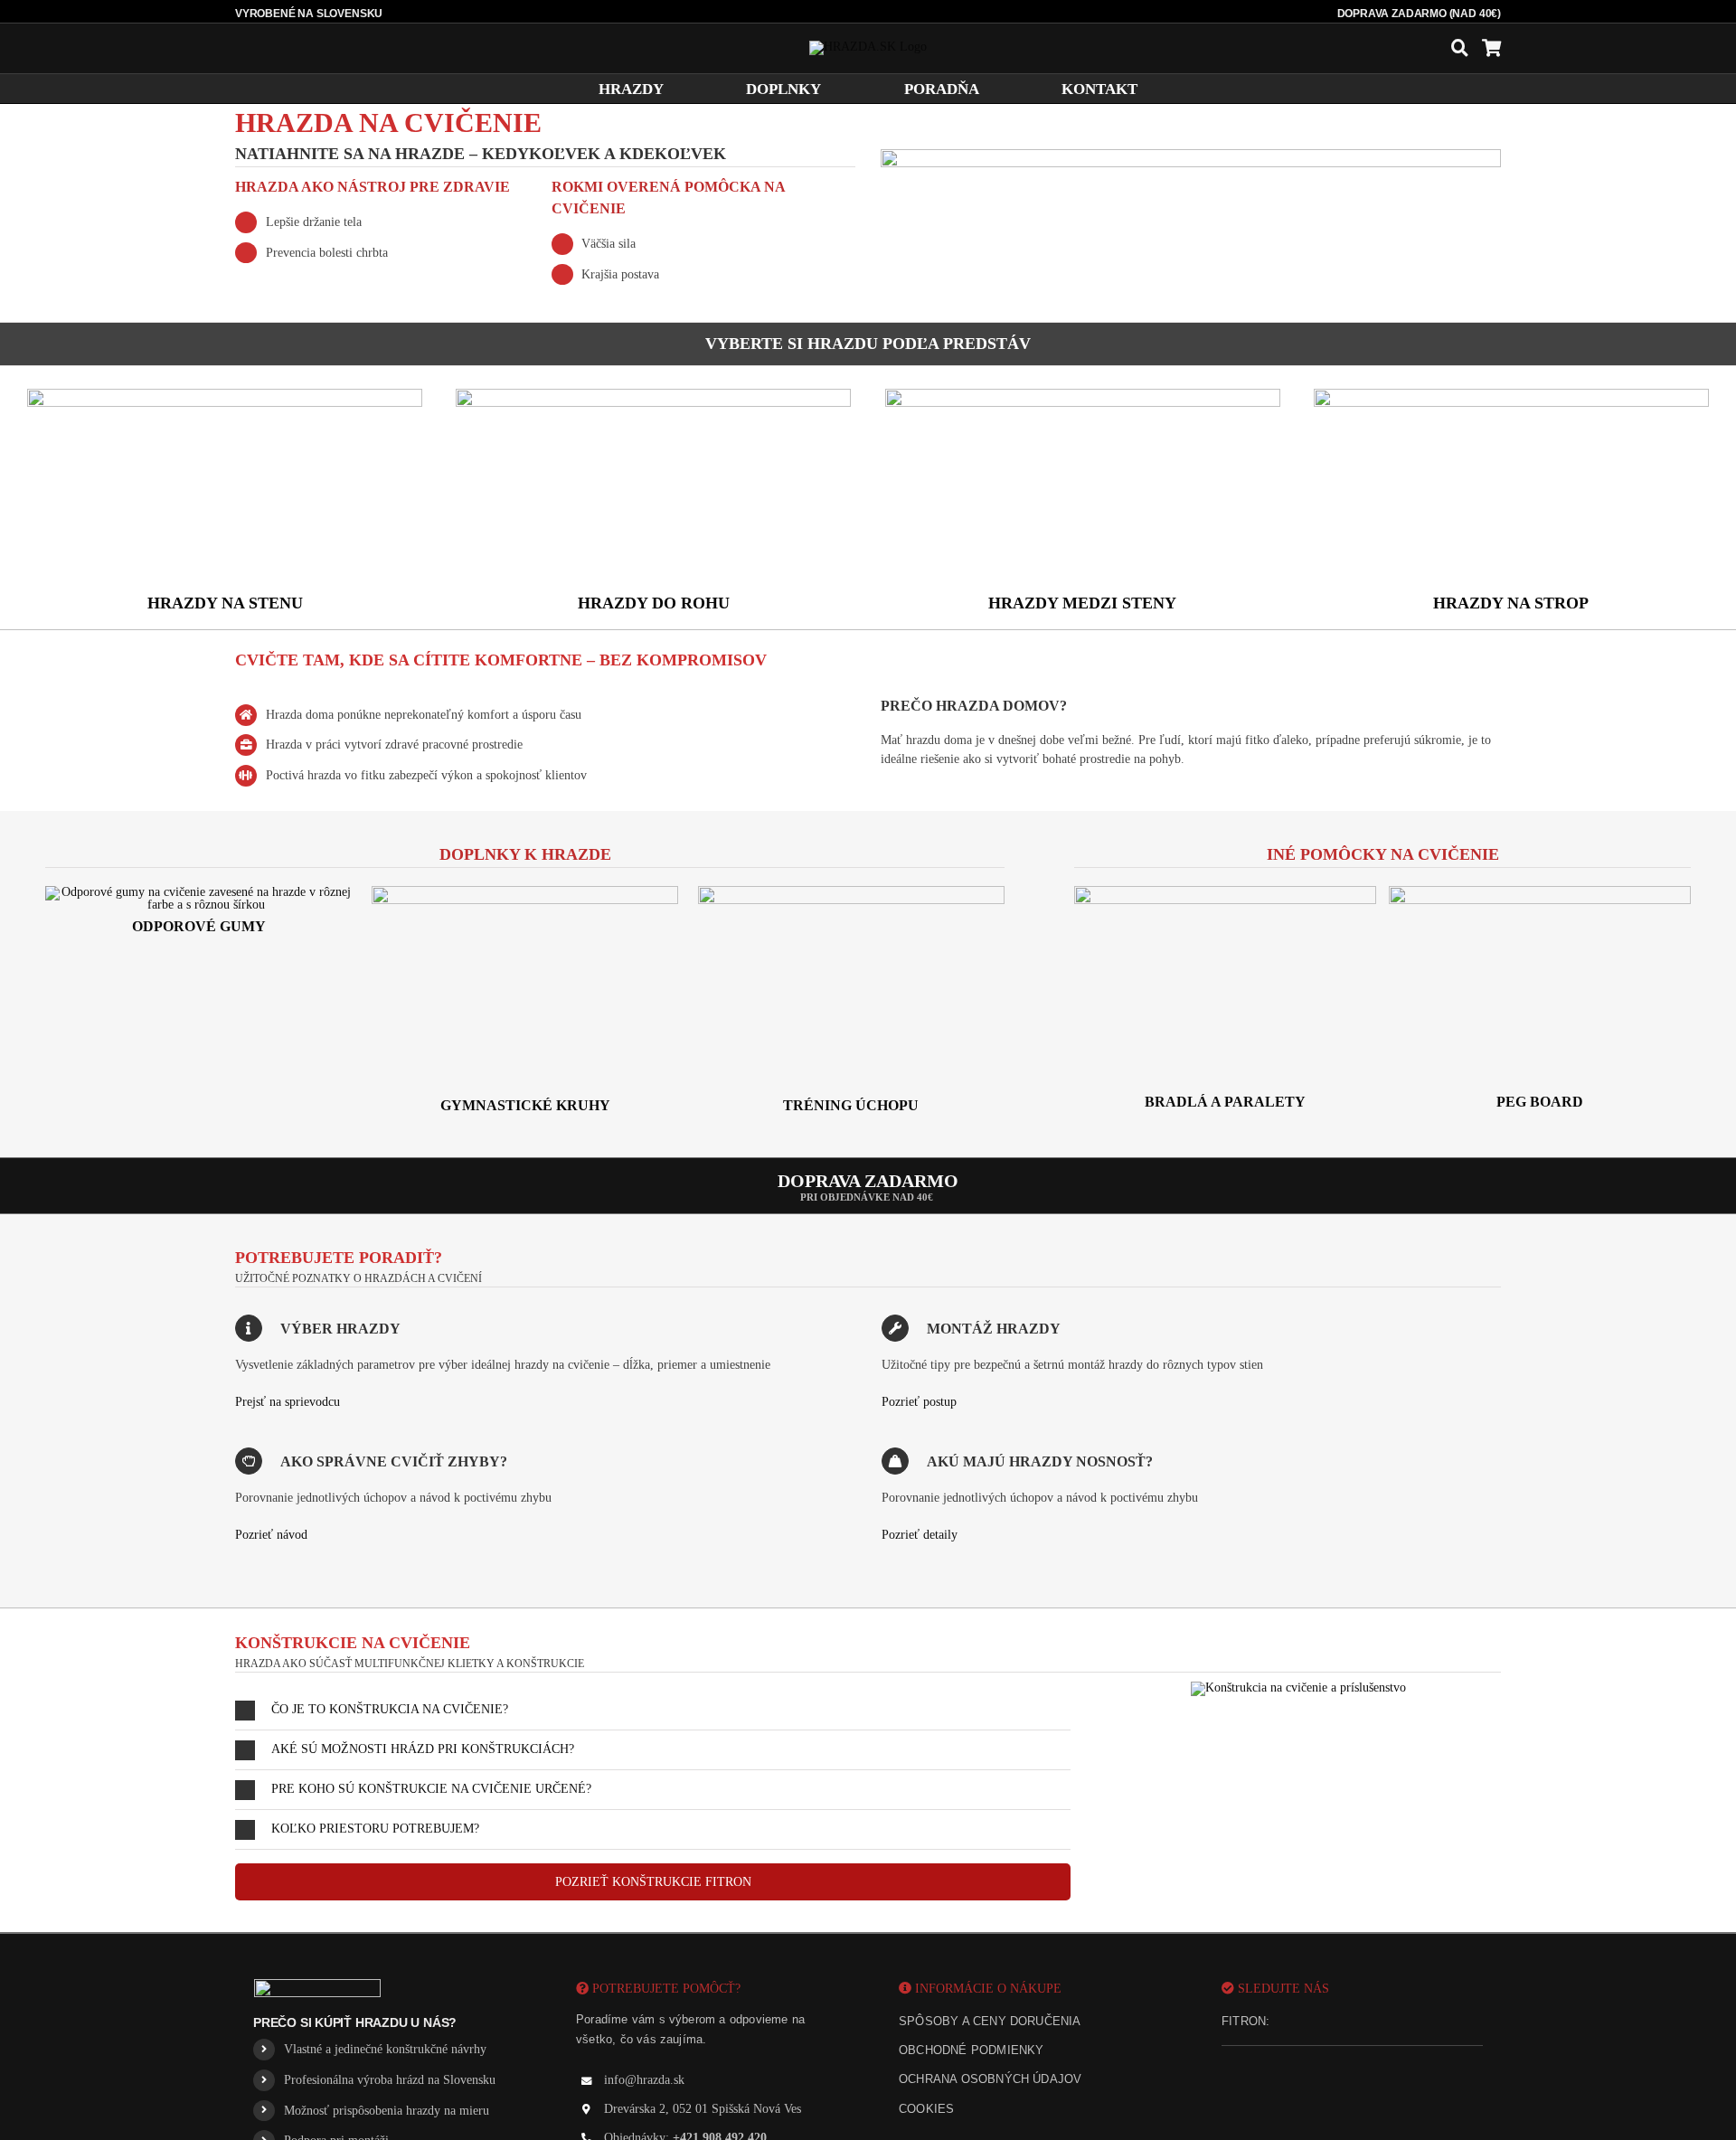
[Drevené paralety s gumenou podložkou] (1225, 892)
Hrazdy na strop (1511, 603)
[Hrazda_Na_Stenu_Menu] (225, 395)
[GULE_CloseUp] (852, 892)
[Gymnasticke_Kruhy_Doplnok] (525, 892)
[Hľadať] (1460, 48)
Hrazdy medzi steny (1082, 603)
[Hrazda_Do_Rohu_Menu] (653, 395)
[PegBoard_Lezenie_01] (1540, 892)
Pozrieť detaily (920, 1535)
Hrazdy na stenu (225, 603)
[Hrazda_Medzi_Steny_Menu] (1083, 395)
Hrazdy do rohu (654, 603)
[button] (653, 1710)
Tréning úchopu (851, 1105)
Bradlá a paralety (1225, 1102)
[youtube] (1355, 2022)
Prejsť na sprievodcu (288, 1402)
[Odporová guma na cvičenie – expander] (199, 892)
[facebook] (1294, 2022)
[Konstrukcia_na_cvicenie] (1298, 1687)
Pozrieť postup (919, 1402)
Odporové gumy (199, 926)
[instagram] (1325, 2022)
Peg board (1540, 1102)
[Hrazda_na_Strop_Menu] (1511, 395)
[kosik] (1491, 48)
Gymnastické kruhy (525, 1105)
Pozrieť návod (271, 1535)
